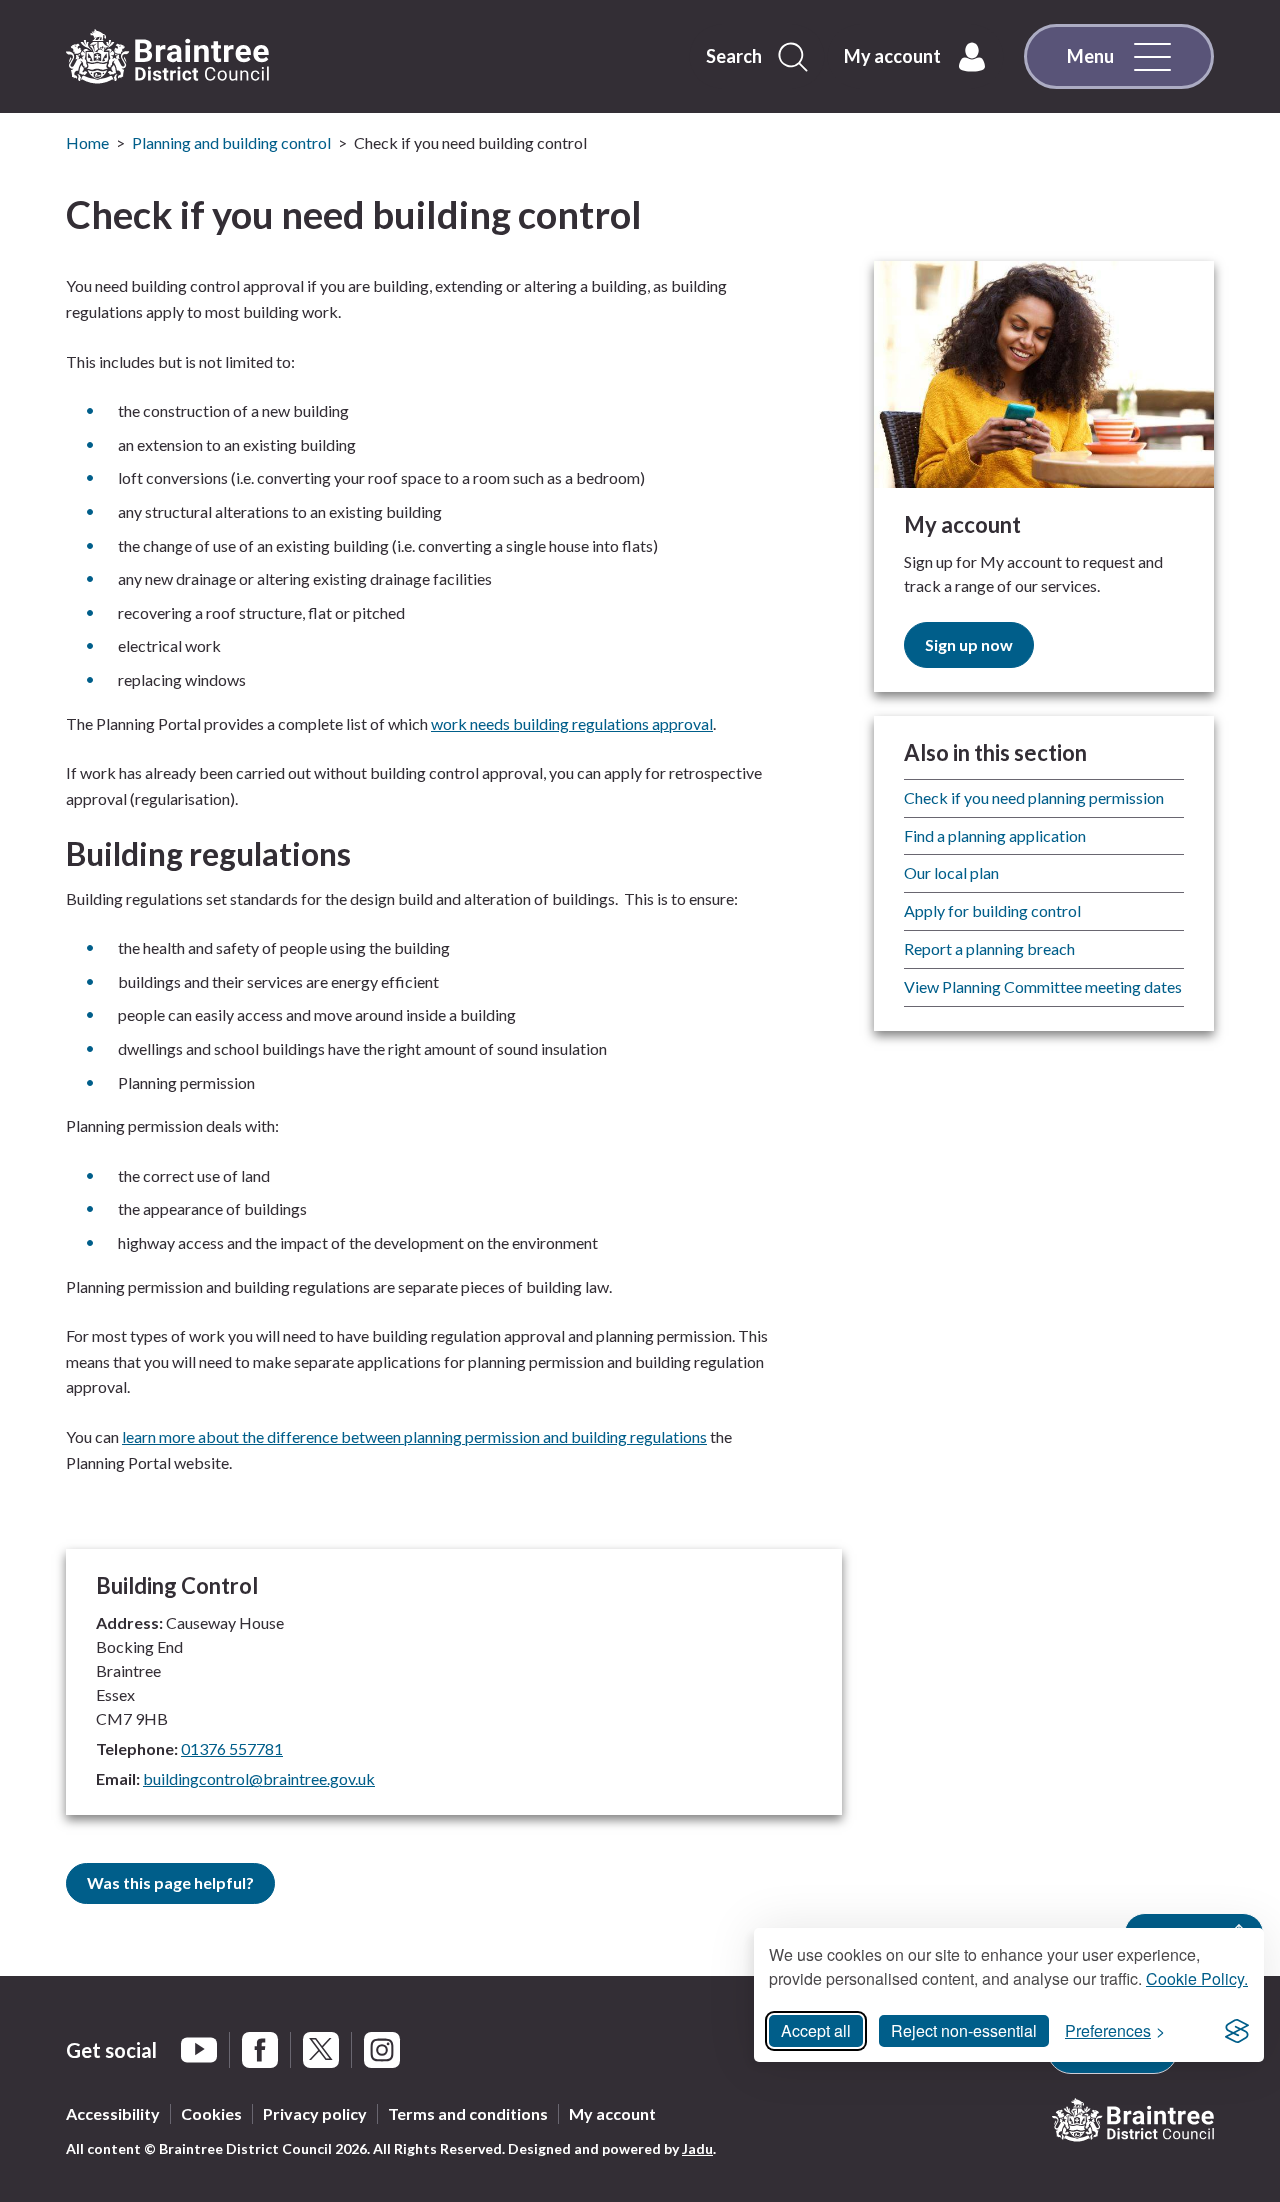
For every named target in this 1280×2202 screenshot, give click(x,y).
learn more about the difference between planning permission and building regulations (414, 1436)
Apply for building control (992, 910)
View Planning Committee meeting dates (1043, 986)
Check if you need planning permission (1034, 797)
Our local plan (951, 872)
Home (87, 142)
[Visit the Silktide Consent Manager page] (1237, 2031)
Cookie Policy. (1197, 1978)
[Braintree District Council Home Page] (167, 57)
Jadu (697, 2148)
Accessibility (113, 2113)
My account (612, 2113)
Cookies (211, 2113)
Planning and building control (231, 142)
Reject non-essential (964, 2030)
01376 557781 (232, 1748)
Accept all (816, 2030)
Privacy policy (315, 2113)
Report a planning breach (989, 948)
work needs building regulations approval (572, 723)
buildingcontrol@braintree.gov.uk (259, 1778)
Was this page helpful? (170, 1882)
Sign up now (969, 644)
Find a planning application (995, 835)
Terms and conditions (468, 2113)
